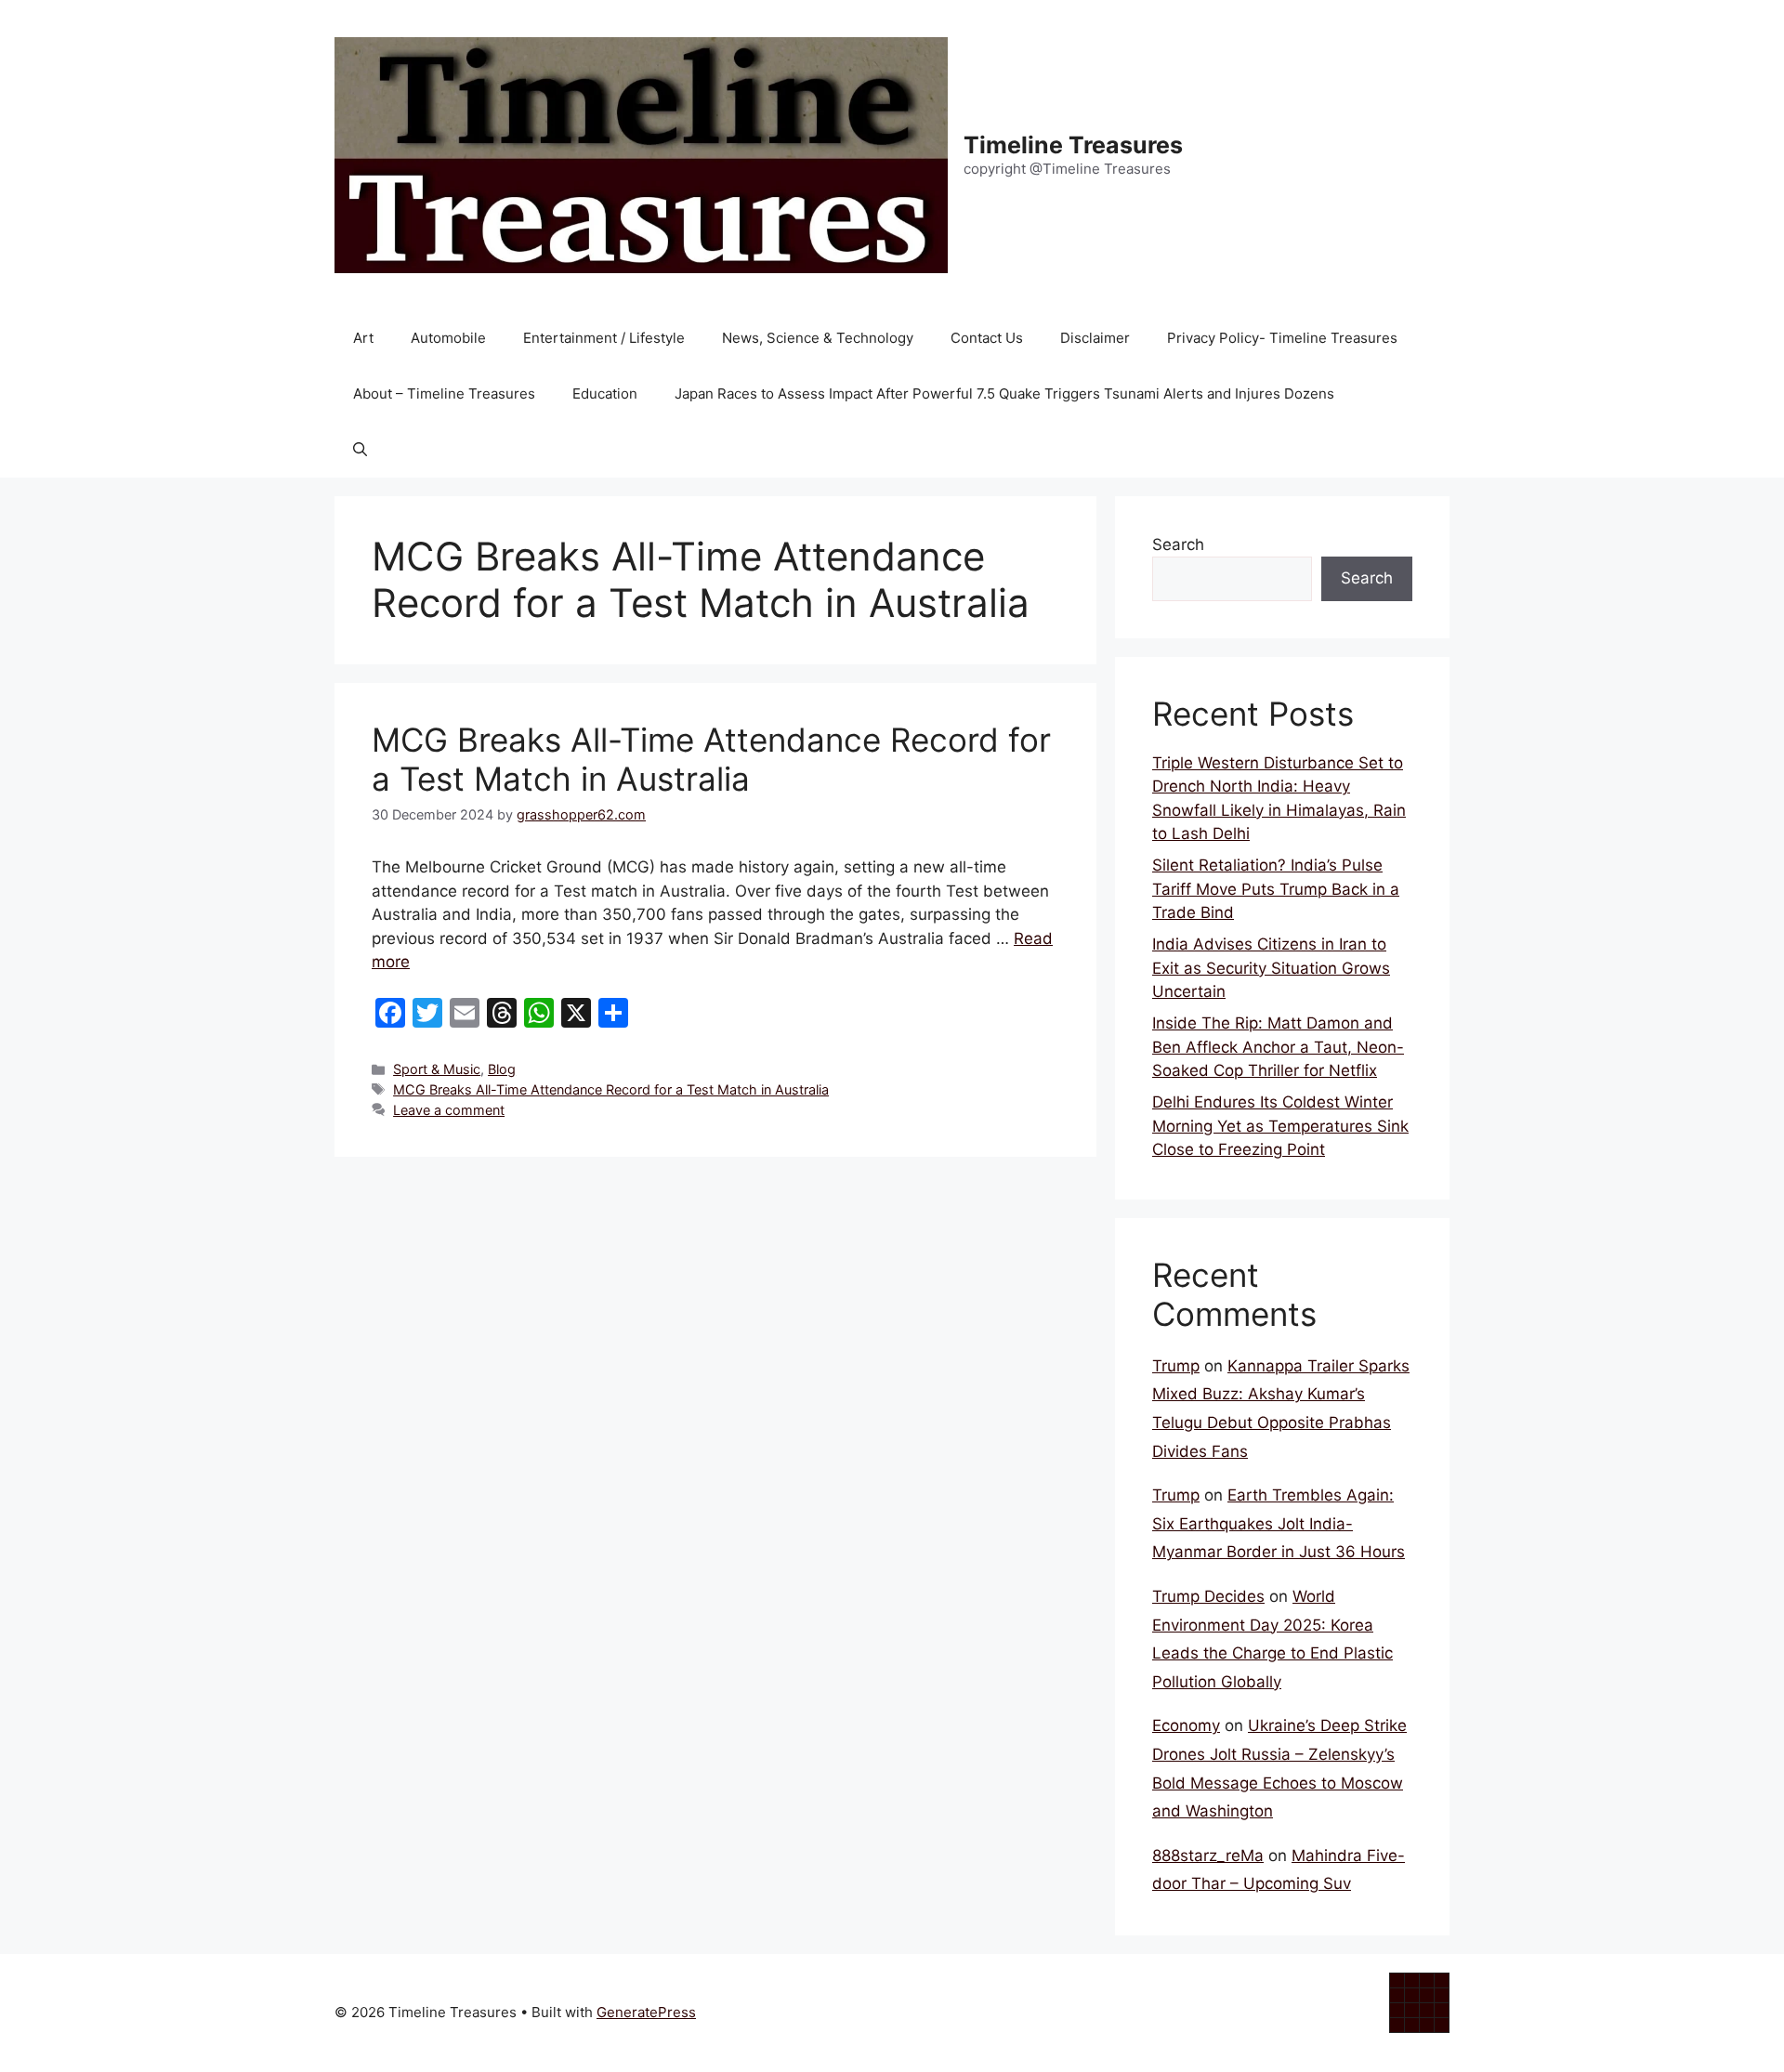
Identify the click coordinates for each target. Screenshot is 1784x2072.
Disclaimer (1095, 338)
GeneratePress (646, 2012)
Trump (1176, 1366)
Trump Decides (1208, 1596)
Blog (502, 1069)
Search (1178, 544)
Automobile (448, 338)
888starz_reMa (1208, 1856)
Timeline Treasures (1073, 145)
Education (605, 393)
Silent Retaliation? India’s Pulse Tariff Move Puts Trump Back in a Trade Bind (1276, 889)
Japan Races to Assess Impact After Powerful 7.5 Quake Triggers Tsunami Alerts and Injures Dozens (1004, 393)
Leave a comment (449, 1110)
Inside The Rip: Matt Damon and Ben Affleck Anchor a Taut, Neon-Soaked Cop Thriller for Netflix (1278, 1047)
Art (363, 338)
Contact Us (987, 338)
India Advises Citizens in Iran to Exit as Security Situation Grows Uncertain (1271, 968)
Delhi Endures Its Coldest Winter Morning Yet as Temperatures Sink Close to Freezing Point (1280, 1126)
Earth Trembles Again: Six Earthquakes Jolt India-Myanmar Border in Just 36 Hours (1279, 1523)
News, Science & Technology (818, 338)
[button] (360, 450)
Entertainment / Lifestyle (604, 338)
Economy (1186, 1725)
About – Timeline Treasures (444, 393)
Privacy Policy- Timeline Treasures (1282, 338)
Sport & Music (437, 1069)
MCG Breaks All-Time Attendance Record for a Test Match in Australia (711, 759)
